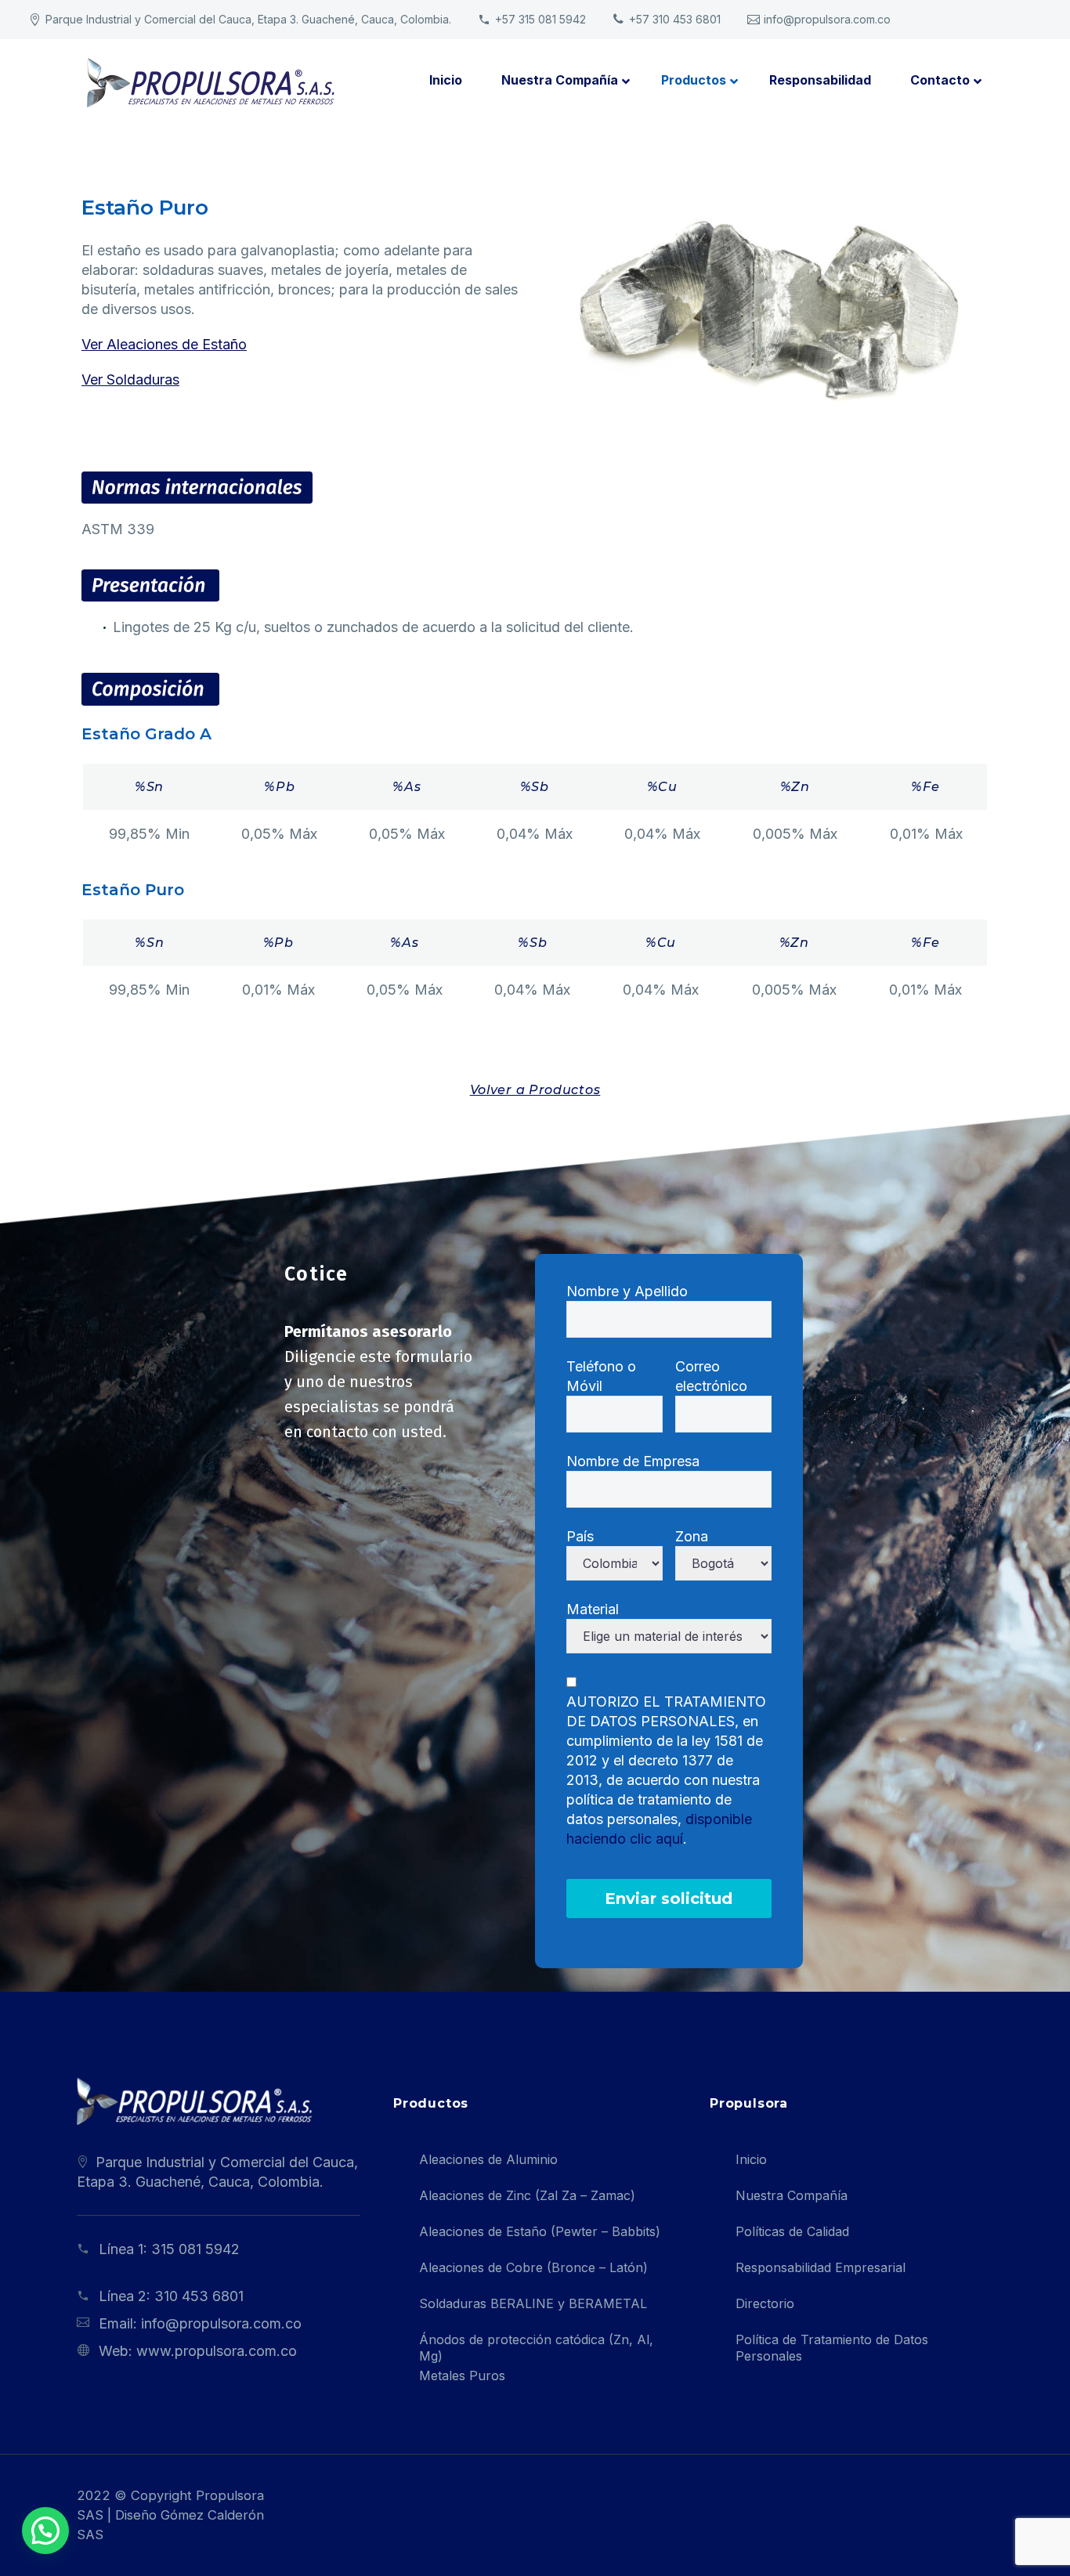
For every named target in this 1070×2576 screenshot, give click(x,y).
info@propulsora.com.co (827, 19)
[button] (45, 2531)
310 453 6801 (199, 2296)
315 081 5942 (195, 2249)
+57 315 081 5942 (540, 19)
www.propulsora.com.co (217, 2351)
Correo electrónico (711, 1376)
